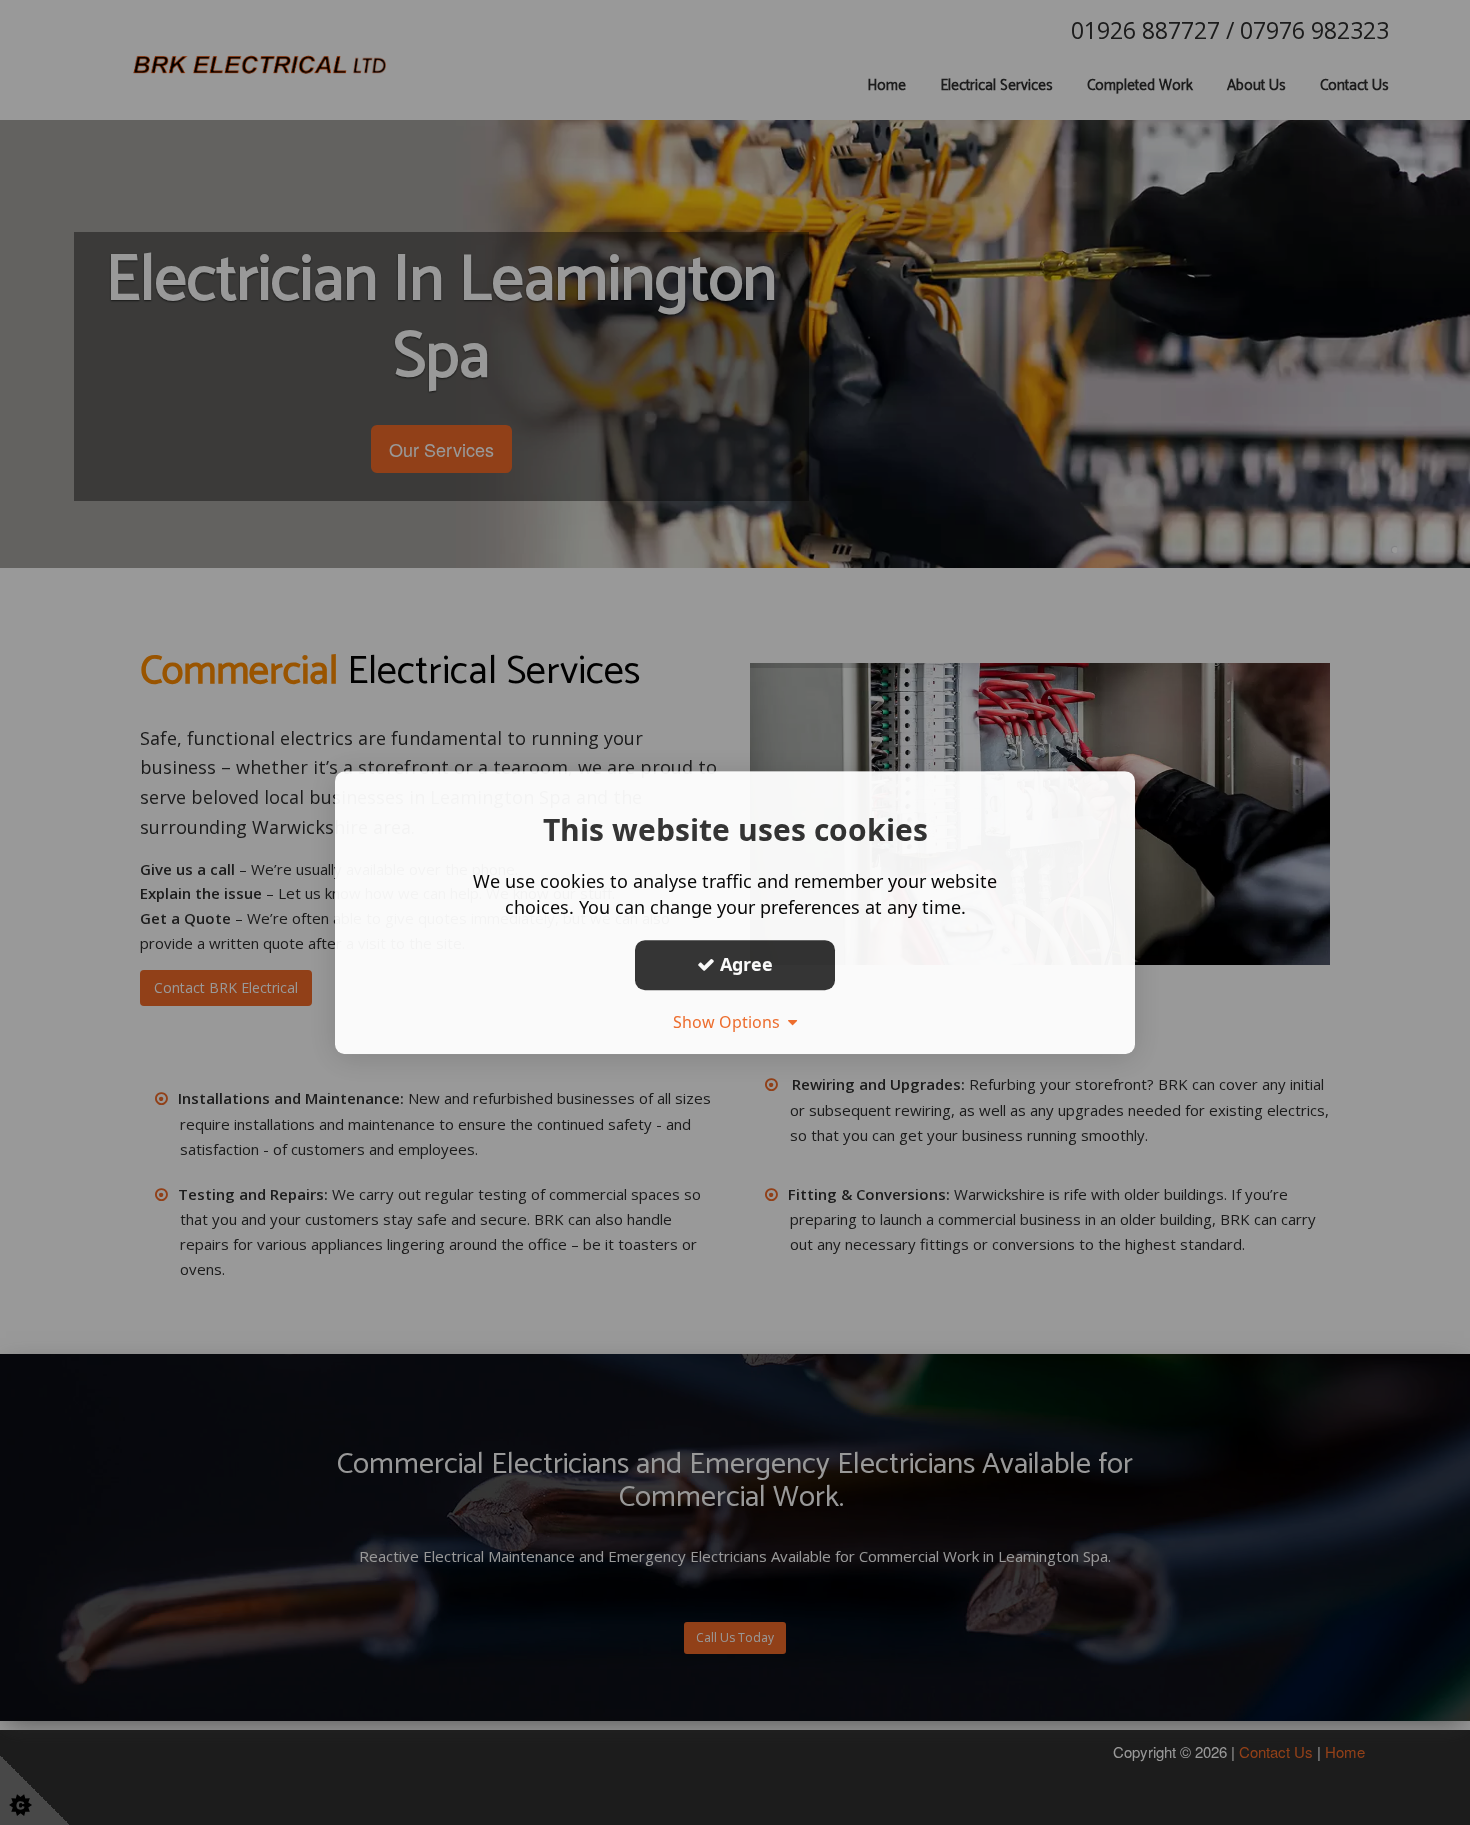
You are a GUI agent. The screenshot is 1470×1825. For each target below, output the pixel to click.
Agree (744, 964)
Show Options (730, 1022)
